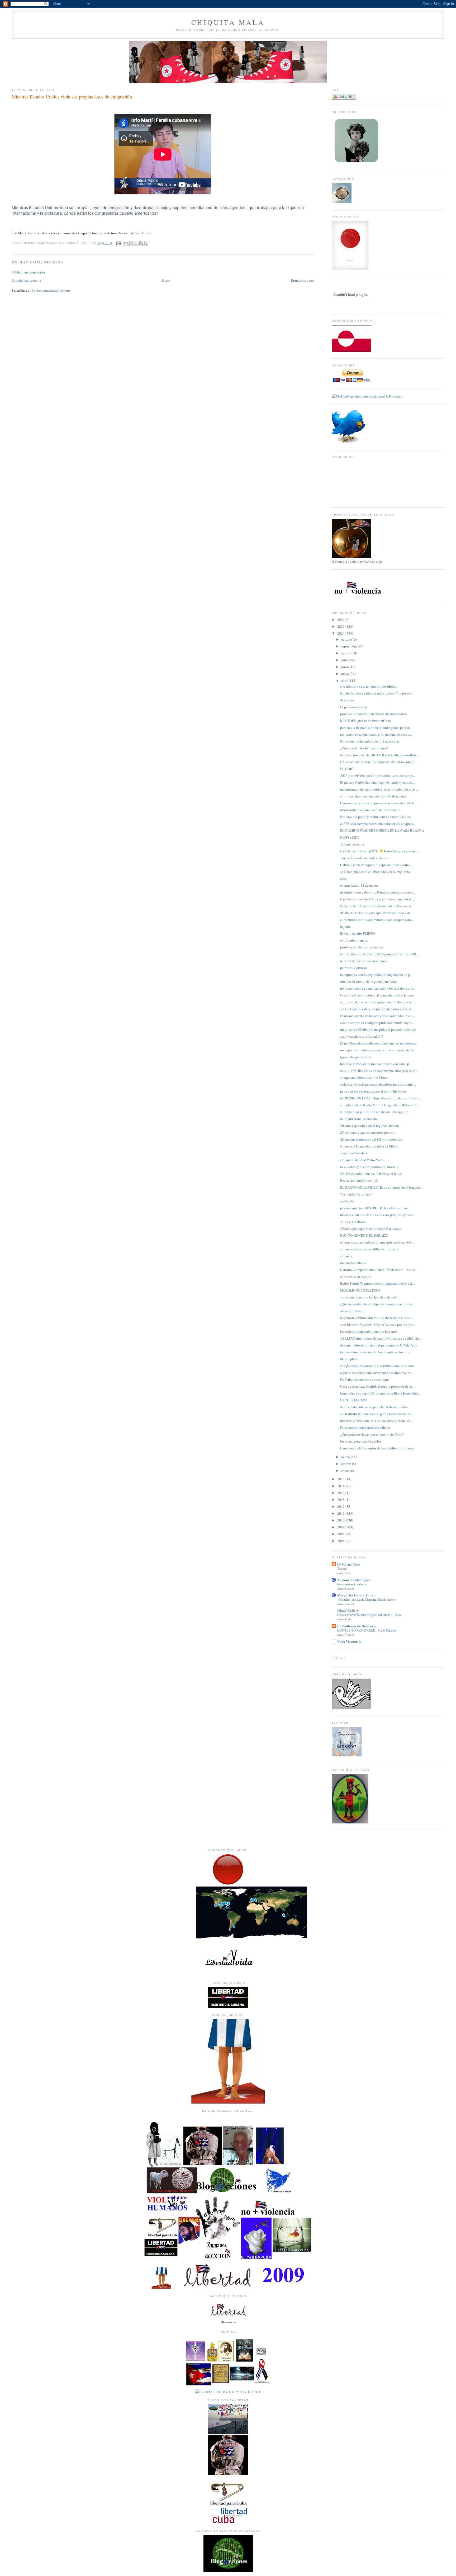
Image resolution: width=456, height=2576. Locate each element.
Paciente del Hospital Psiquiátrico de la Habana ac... (377, 906)
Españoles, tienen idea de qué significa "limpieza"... (377, 693)
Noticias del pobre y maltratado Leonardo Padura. (376, 817)
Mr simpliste (349, 1359)
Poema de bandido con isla (359, 1180)
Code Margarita (349, 1641)
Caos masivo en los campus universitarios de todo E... (378, 803)
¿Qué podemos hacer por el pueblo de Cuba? (372, 1434)
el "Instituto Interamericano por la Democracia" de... (377, 1414)
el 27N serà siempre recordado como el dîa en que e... (378, 824)
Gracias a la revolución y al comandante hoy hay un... (378, 995)
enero (346, 1471)
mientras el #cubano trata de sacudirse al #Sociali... (376, 1421)
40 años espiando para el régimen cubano (370, 1126)
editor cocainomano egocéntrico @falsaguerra (373, 796)
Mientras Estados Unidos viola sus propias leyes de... (378, 1215)
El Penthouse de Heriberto (357, 1626)
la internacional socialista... (360, 1119)
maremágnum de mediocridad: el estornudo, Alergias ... (379, 789)
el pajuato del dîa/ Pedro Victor (362, 1160)
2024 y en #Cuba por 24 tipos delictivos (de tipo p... (377, 776)
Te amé (342, 1568)
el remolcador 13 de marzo (359, 885)
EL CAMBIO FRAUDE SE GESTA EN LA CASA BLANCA (382, 830)
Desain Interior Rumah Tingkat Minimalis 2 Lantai (369, 1615)
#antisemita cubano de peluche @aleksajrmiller (374, 1407)
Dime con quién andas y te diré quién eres (370, 741)
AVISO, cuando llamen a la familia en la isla (371, 1174)
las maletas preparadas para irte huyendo (369, 1331)
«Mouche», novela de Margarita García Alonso (367, 1599)
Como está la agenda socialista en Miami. (370, 1146)
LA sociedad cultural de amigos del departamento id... (379, 762)
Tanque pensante (352, 844)
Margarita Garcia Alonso (356, 1595)
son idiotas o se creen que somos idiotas (369, 686)
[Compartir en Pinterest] (146, 243)
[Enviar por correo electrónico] (126, 243)
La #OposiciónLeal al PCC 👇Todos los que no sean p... (380, 851)
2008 (341, 1534)
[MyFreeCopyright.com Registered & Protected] (367, 396)
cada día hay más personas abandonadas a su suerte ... (378, 1084)
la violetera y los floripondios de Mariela (369, 1167)
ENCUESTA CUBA (354, 1400)
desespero (347, 700)
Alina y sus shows (353, 1222)
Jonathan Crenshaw (354, 1153)
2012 (341, 1506)
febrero (347, 1464)
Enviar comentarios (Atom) (51, 290)
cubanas (346, 1256)
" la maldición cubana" (356, 1194)
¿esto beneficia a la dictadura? (362, 1036)
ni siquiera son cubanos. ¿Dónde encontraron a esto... (378, 892)
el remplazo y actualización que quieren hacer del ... (377, 1242)
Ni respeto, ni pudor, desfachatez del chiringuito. (375, 1112)
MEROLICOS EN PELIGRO (360, 1290)
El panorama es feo (354, 707)
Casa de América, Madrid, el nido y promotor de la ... (378, 1386)
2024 (341, 633)
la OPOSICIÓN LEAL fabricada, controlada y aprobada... (380, 1098)
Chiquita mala (228, 22)
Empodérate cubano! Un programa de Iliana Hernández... (380, 1393)
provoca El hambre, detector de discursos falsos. (374, 714)
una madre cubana (353, 1263)
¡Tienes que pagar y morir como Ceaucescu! (371, 1228)
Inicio (166, 280)
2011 (341, 1513)
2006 (341, 1541)
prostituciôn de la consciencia (362, 947)
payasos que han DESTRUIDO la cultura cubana (374, 1208)
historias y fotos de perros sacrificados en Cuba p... (376, 1064)
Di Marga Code (349, 1564)
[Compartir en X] (136, 243)
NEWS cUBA (349, 837)
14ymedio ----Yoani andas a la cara (365, 858)
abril (345, 680)
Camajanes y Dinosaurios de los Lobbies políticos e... (378, 1448)
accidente (347, 1201)
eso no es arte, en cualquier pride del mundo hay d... (377, 1023)
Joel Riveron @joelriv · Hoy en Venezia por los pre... (377, 1325)
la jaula (345, 927)
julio (345, 660)
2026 (341, 620)
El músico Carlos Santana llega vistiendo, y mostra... (377, 782)
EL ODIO (347, 769)
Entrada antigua (302, 280)
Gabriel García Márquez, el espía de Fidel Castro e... (377, 865)
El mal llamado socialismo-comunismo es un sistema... (379, 1043)
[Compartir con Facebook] (141, 243)
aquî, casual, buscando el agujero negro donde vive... (378, 1002)
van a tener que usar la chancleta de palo (369, 1297)
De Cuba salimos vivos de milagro (365, 1379)
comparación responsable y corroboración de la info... (378, 1366)
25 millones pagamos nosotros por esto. (368, 1132)
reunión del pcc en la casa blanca (364, 961)
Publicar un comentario (28, 272)
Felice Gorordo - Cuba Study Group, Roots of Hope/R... (379, 954)
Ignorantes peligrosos (355, 1057)
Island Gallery (348, 1610)
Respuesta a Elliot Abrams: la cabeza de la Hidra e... (377, 1318)
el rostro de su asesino (356, 1277)
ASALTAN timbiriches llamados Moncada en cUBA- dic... (381, 1338)
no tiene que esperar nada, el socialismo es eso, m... (376, 734)
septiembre (349, 646)
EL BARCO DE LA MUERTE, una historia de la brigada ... (382, 1187)
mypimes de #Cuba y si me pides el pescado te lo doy (378, 1029)
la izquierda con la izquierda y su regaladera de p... (376, 975)
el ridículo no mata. (354, 940)
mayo (345, 674)
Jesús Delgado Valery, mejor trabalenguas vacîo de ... (378, 1009)
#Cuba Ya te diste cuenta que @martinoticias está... (377, 913)
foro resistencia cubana (351, 1584)
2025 (341, 626)
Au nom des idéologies (354, 1580)
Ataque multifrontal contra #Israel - (365, 1077)
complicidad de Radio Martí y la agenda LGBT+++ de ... (380, 1105)
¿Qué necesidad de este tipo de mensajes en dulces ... (378, 1304)
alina (344, 878)
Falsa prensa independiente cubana (365, 1428)
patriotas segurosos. (354, 968)
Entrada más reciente (26, 280)
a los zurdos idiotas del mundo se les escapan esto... (377, 920)
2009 (341, 1527)
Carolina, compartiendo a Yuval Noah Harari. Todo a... (379, 1270)
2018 (341, 1500)
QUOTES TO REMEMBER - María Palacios (367, 1630)
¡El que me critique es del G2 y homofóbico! (372, 1139)
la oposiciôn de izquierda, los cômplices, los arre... (376, 1352)
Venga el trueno (351, 1311)
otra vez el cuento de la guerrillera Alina (369, 981)
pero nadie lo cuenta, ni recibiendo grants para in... (376, 727)
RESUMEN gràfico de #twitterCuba (365, 721)
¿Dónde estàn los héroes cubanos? (364, 748)
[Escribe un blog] (131, 243)
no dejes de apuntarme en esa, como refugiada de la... (378, 1050)
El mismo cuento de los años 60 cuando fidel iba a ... (377, 1016)
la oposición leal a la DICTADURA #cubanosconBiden (379, 755)
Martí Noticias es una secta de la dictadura (370, 810)
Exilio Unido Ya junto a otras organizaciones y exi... (377, 1283)
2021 (341, 1486)
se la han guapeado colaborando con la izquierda (375, 872)
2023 (341, 1479)
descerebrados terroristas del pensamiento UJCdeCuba (379, 1345)
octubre (347, 639)
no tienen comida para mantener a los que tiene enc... (378, 988)
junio (345, 667)
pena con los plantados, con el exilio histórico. (373, 1091)
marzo (346, 1457)
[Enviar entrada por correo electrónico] (119, 243)
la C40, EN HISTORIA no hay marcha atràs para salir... (379, 1071)
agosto (346, 653)
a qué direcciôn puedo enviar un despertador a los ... (377, 1373)
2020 (341, 1493)
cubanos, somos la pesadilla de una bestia (370, 1249)
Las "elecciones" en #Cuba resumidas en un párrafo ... (378, 899)
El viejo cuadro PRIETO (357, 933)
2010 (341, 1520)
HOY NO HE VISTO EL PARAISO (364, 1235)
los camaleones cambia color (361, 1441)
